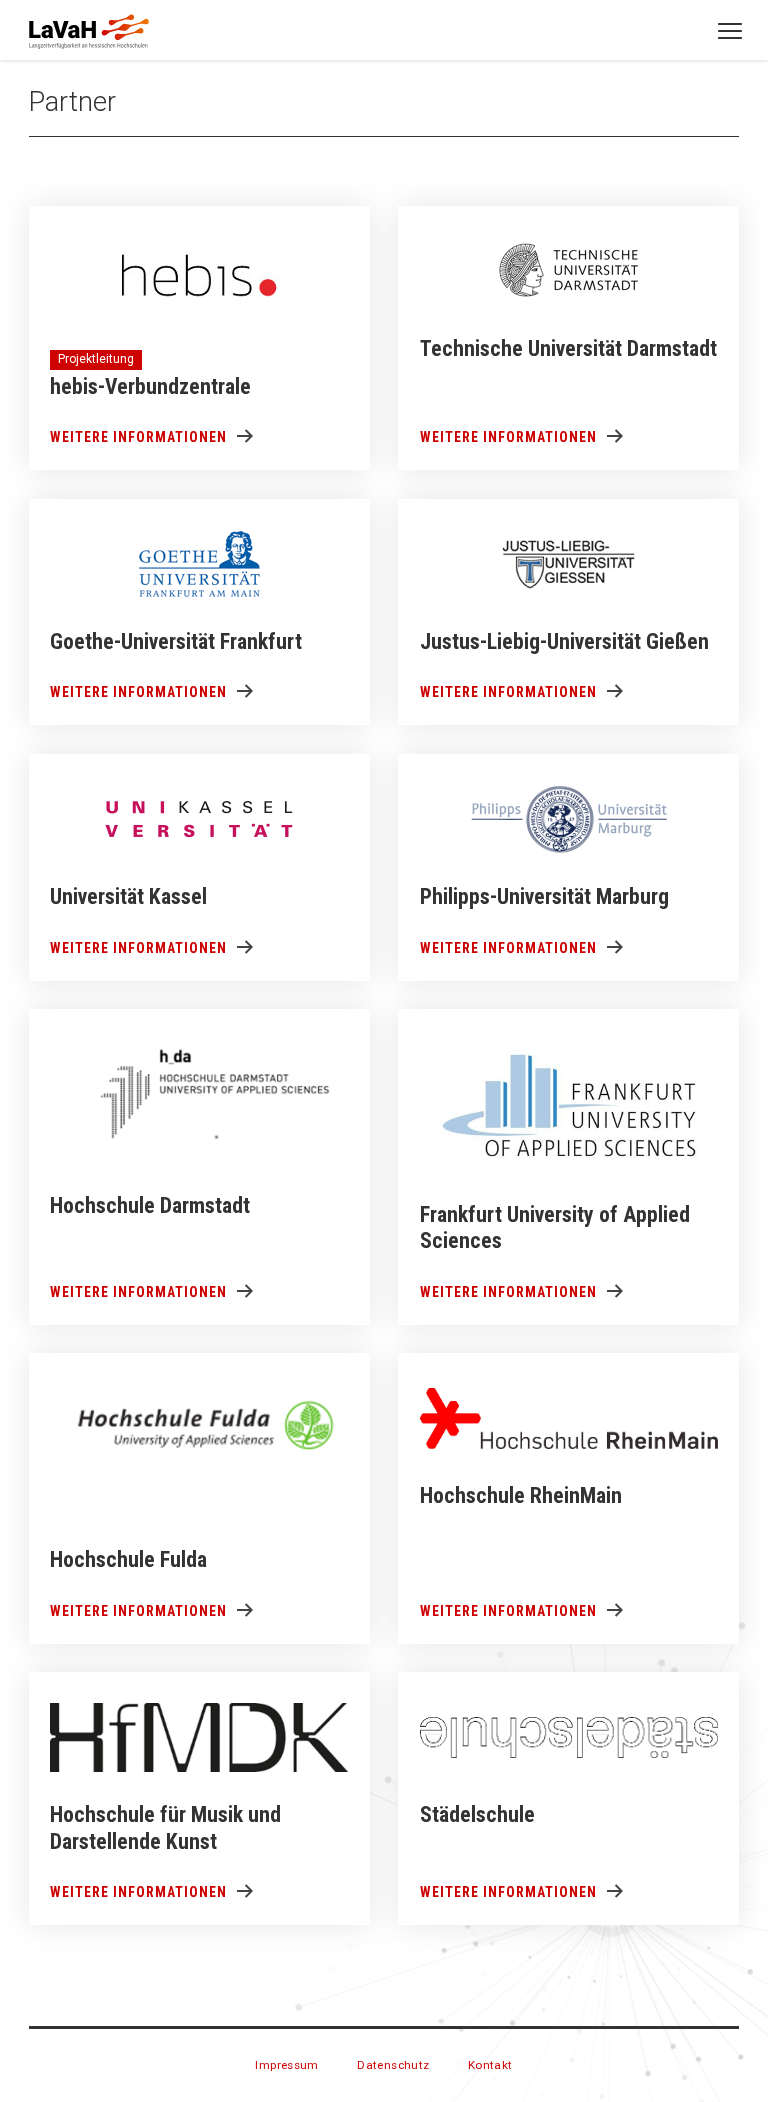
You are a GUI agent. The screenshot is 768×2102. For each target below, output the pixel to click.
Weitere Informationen (138, 437)
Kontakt (490, 2065)
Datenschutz (393, 2065)
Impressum (287, 2065)
